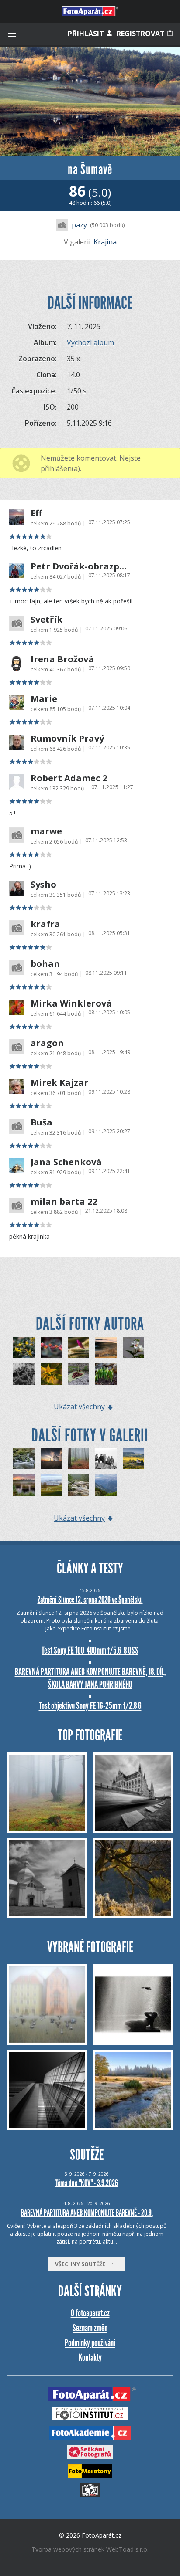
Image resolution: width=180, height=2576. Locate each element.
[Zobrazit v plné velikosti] (90, 101)
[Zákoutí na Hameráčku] (24, 1459)
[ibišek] (133, 1347)
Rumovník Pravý (67, 739)
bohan (45, 964)
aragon (47, 1043)
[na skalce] (106, 1374)
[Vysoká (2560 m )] (106, 1459)
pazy (79, 225)
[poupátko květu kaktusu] (78, 1347)
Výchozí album (90, 342)
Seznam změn (90, 2328)
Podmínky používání (90, 2343)
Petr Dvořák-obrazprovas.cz (80, 566)
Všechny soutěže (82, 2264)
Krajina (105, 242)
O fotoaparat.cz (90, 2313)
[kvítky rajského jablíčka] (51, 1374)
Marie (44, 699)
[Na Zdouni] (133, 1459)
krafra (45, 924)
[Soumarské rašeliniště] (24, 1485)
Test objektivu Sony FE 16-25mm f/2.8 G (90, 1706)
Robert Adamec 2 (69, 778)
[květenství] (24, 1347)
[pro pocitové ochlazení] (24, 1374)
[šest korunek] (51, 1347)
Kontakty (90, 2357)
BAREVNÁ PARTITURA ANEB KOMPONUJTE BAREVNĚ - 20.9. (87, 2213)
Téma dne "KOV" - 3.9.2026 (87, 2183)
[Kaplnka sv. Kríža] (51, 1459)
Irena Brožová (62, 659)
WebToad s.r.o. (127, 2549)
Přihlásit (87, 34)
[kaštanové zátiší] (78, 1374)
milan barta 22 (64, 1202)
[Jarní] (51, 1485)
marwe (46, 831)
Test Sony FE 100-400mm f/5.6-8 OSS (90, 1650)
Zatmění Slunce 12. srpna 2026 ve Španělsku (90, 1600)
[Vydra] (78, 1485)
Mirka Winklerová (71, 1003)
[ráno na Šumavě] (106, 1347)
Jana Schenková (66, 1162)
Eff (36, 513)
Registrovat (142, 34)
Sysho (43, 885)
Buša (42, 1122)
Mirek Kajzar (59, 1083)
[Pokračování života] (78, 1459)
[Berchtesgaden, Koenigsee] (106, 1485)
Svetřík (47, 620)
